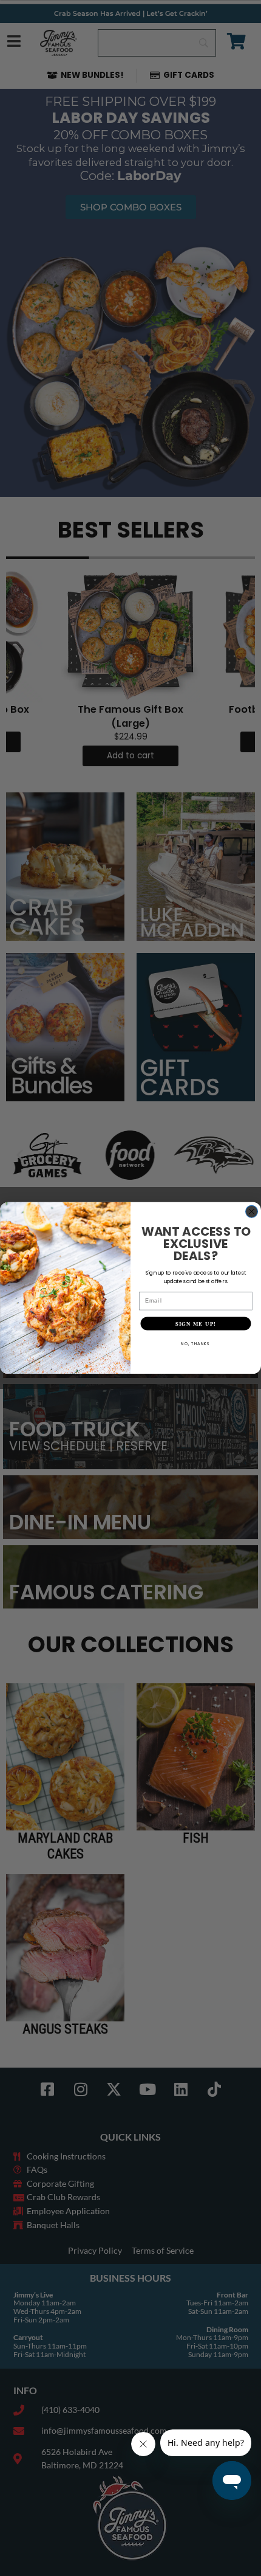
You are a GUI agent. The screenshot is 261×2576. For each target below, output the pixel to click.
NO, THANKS (196, 1344)
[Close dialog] (252, 1211)
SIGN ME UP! (196, 1324)
